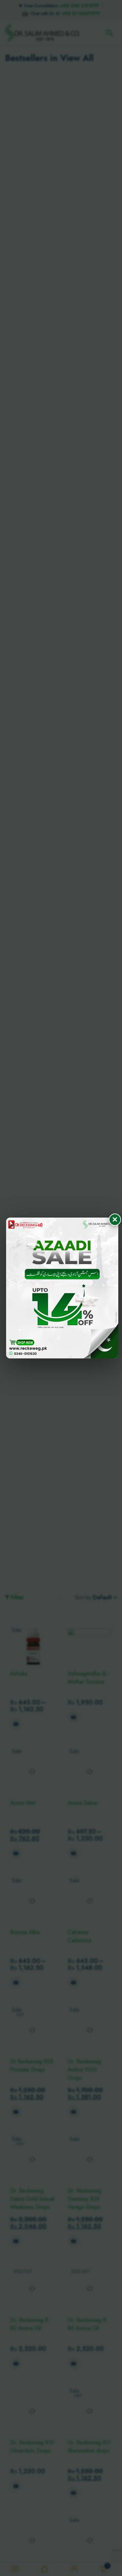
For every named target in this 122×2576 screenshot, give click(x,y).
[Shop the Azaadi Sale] (62, 1288)
